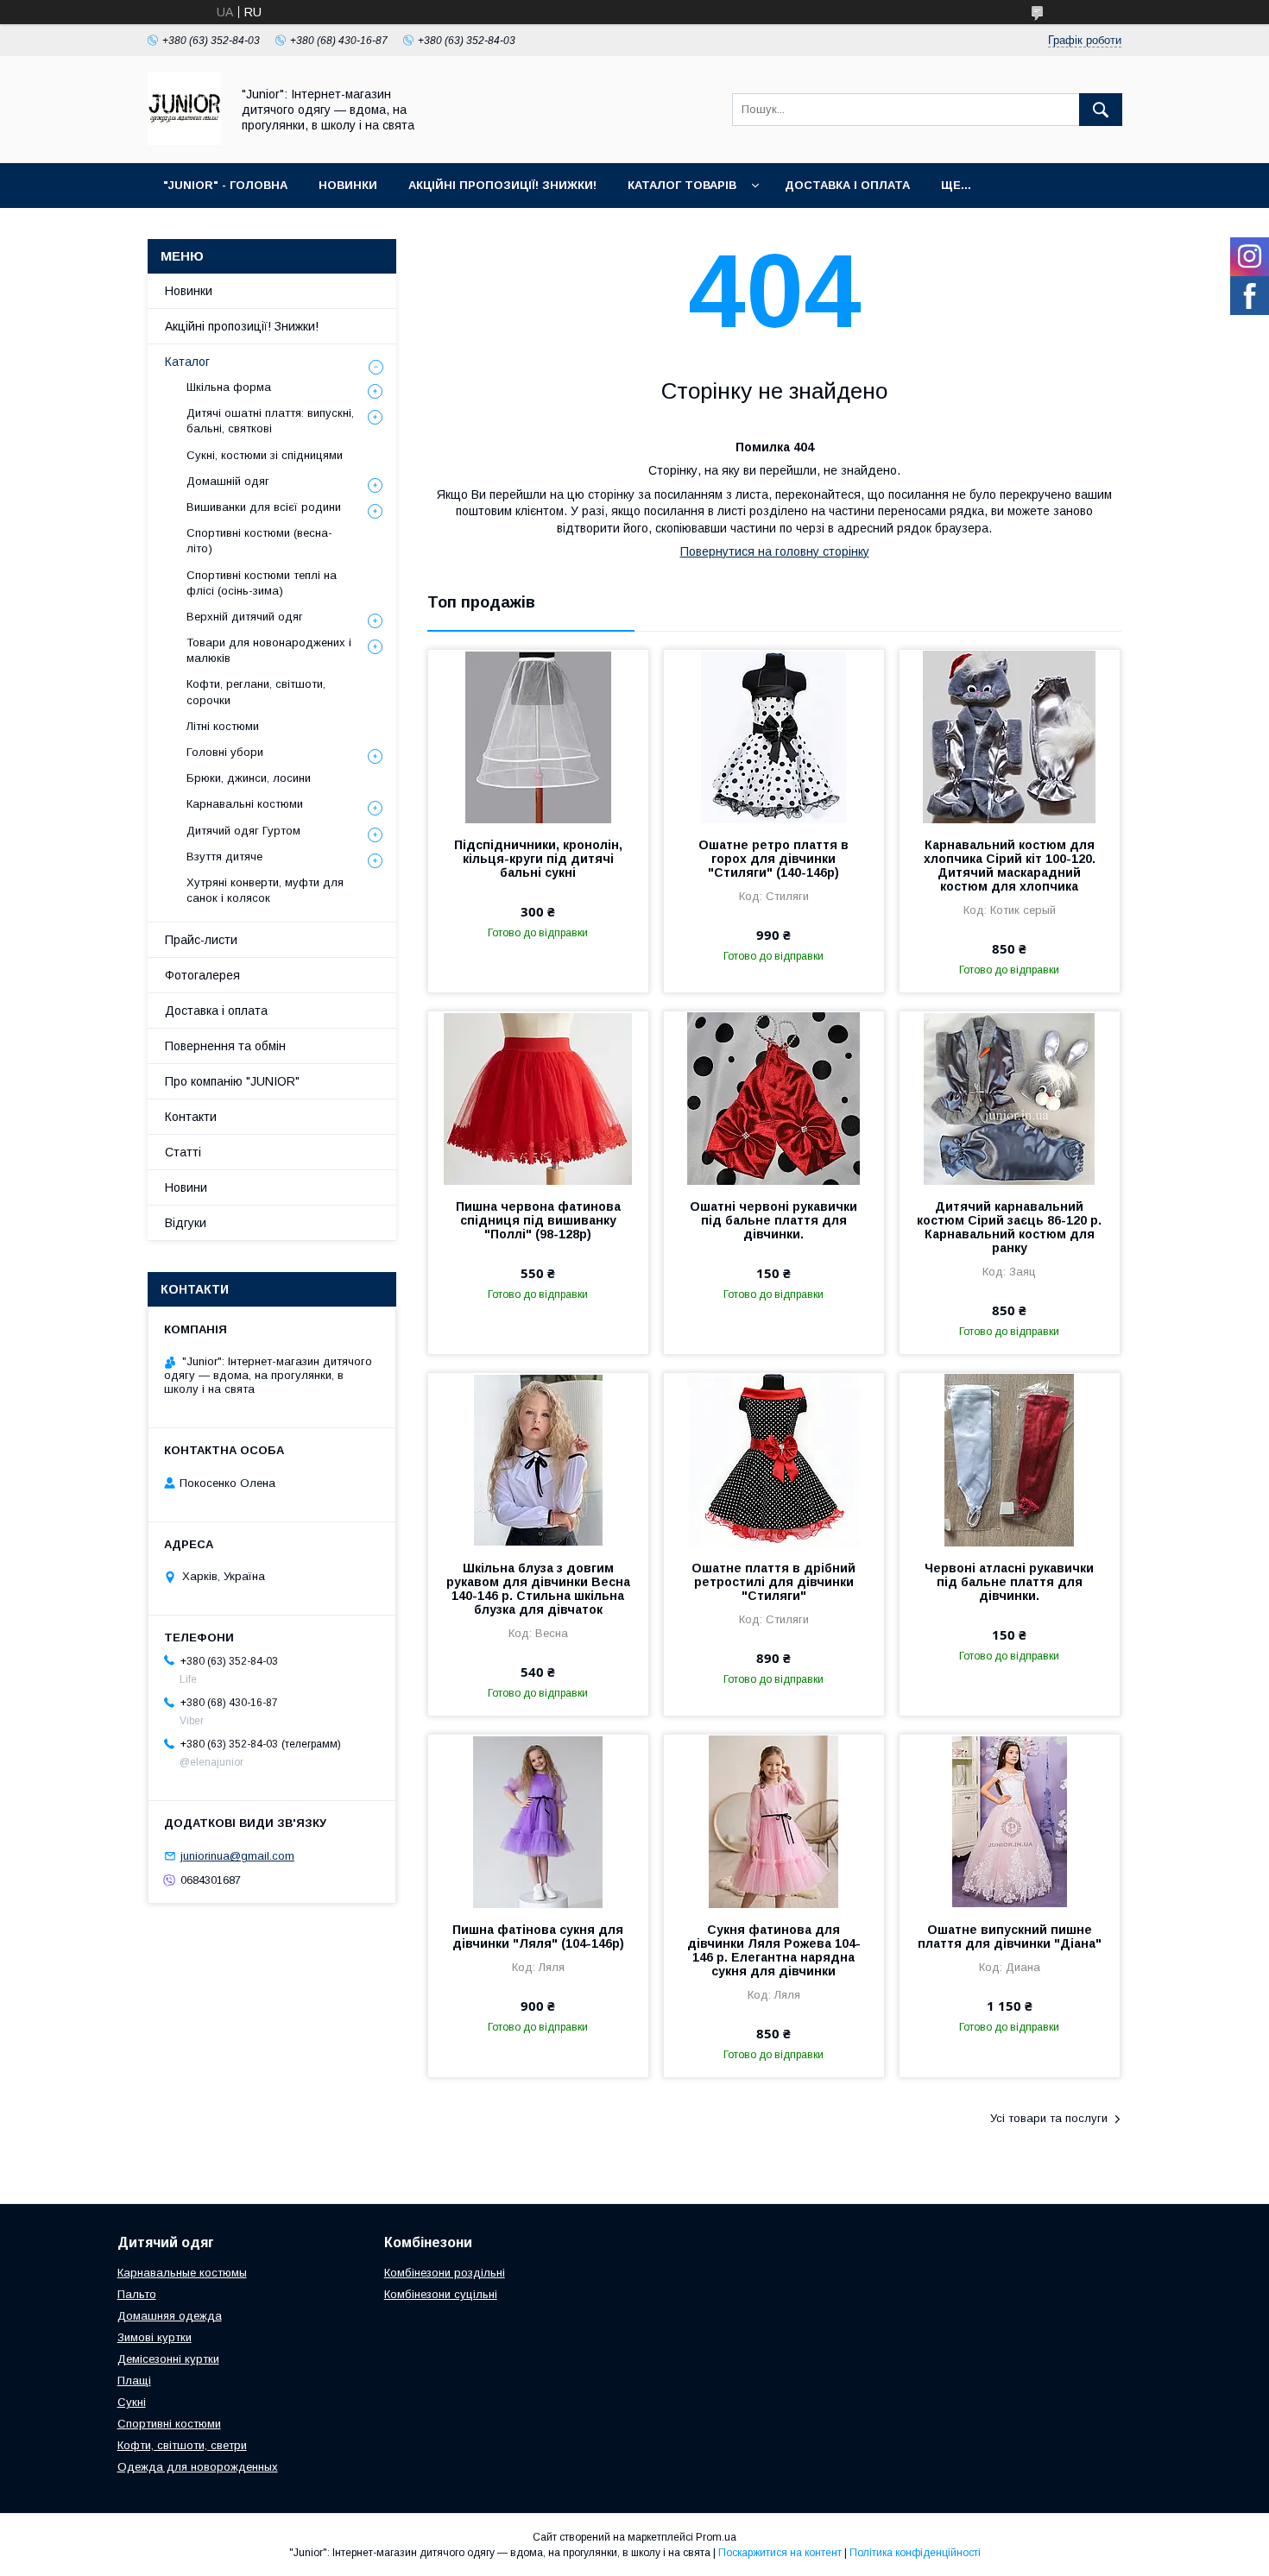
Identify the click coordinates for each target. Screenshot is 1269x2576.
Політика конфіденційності (915, 2553)
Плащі (134, 2381)
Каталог (187, 362)
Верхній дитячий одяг (245, 617)
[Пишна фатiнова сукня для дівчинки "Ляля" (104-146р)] (538, 1821)
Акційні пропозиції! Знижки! (242, 326)
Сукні (132, 2402)
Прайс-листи (201, 940)
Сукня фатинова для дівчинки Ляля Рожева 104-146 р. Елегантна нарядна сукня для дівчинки (774, 1950)
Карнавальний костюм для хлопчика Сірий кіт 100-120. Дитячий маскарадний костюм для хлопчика (1010, 866)
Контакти (191, 1117)
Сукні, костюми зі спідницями (265, 455)
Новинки (189, 291)
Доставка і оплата (216, 1011)
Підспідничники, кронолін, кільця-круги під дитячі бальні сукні (538, 859)
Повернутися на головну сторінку (775, 551)
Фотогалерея (202, 975)
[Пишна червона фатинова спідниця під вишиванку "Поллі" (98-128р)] (538, 1098)
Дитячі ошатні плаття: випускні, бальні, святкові (270, 421)
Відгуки (186, 1223)
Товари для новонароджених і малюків (269, 650)
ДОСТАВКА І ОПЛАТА (847, 185)
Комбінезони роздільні (445, 2273)
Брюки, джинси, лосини (249, 778)
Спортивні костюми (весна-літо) (259, 541)
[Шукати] (1101, 110)
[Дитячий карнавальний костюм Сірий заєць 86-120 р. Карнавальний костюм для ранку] (1010, 1098)
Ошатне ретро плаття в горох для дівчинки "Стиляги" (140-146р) (773, 859)
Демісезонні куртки (168, 2359)
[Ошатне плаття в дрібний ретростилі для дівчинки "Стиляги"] (774, 1459)
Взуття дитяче (224, 857)
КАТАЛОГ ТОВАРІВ (682, 185)
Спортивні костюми (169, 2424)
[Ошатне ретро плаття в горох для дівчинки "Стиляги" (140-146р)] (774, 736)
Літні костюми (223, 726)
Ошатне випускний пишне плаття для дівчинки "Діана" (1010, 1937)
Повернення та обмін (225, 1046)
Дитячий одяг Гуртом (243, 831)
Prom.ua (716, 2537)
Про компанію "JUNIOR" (232, 1081)
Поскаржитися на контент (780, 2553)
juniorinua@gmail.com (237, 1856)
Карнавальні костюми (245, 804)
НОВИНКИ (348, 185)
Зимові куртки (155, 2337)
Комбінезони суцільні (441, 2294)
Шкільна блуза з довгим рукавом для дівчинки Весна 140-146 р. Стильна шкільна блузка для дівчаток (538, 1589)
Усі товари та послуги (1049, 2118)
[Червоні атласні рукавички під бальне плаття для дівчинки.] (1010, 1459)
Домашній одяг (228, 481)
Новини (186, 1187)
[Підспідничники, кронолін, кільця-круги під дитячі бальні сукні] (538, 736)
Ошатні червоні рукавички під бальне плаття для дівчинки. (773, 1220)
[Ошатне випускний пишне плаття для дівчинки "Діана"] (1010, 1821)
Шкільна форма (229, 387)
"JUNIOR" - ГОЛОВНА (225, 185)
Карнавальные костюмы (182, 2273)
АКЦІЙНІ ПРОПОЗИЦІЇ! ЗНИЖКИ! (502, 185)
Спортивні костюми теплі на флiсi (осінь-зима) (262, 583)
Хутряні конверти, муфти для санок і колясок (265, 890)
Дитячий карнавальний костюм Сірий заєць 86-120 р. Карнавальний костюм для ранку (1009, 1227)
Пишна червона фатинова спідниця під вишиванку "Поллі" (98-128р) (538, 1220)
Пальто (137, 2294)
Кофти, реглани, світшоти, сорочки (256, 692)
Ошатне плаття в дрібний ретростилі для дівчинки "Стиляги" (773, 1582)
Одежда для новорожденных (198, 2467)
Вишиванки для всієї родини (264, 507)
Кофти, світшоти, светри (182, 2445)
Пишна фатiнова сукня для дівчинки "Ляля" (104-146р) (538, 1937)
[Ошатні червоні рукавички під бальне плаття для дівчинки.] (774, 1098)
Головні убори (225, 752)
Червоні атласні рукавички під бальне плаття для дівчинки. (1009, 1582)
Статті (183, 1152)
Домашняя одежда (170, 2316)
